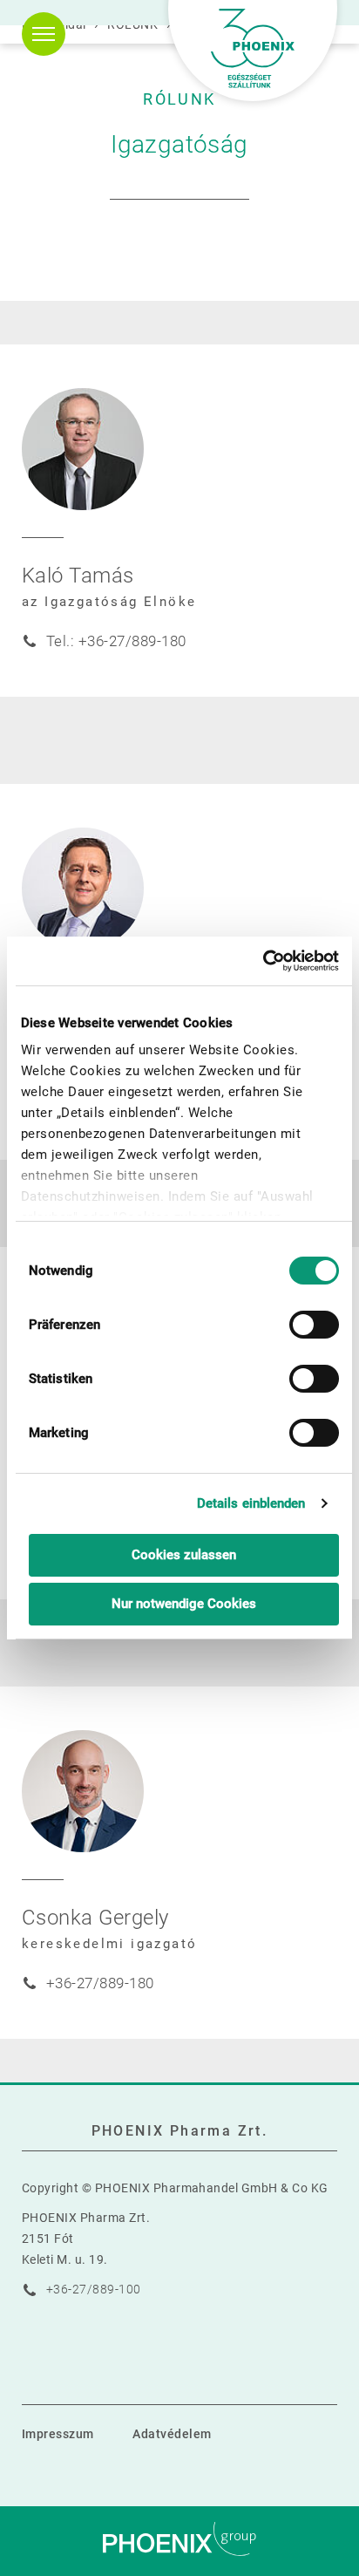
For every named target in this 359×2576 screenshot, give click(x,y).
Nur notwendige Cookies (184, 1604)
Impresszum (58, 2434)
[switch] (314, 1325)
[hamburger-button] (44, 34)
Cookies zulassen (184, 1555)
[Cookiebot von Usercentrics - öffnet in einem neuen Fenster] (263, 961)
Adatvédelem (172, 2434)
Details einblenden (251, 1503)
